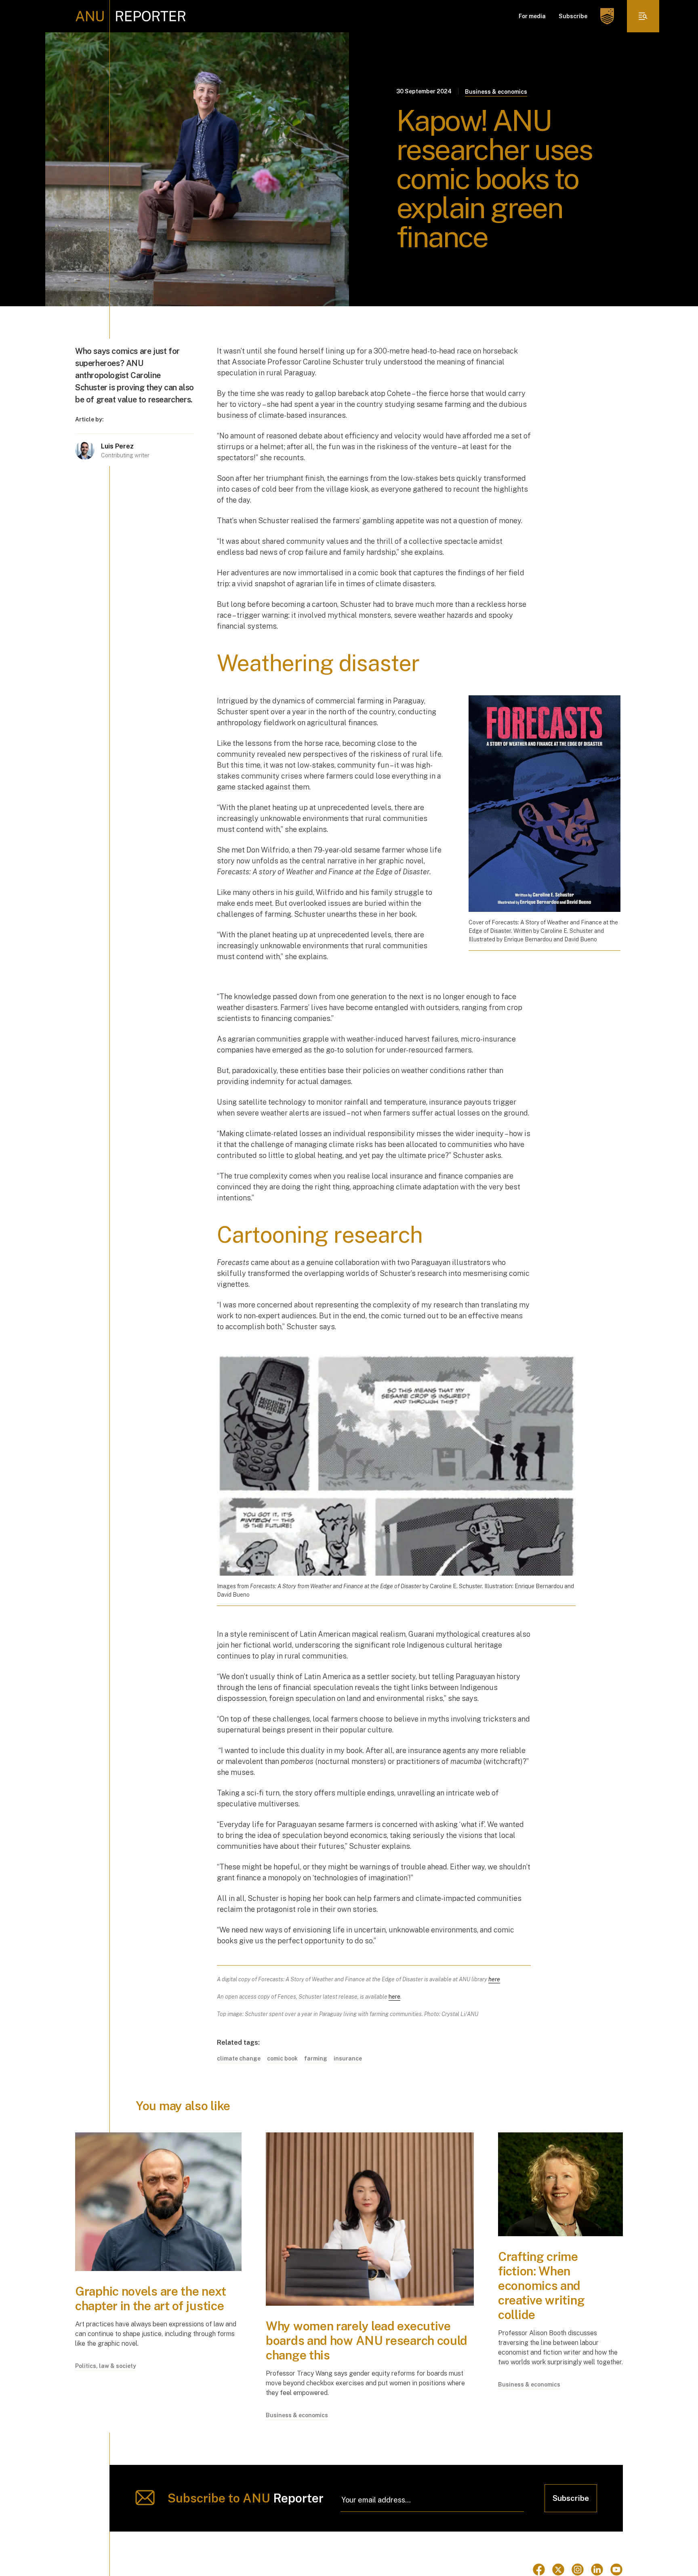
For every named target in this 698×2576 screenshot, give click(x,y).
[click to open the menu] (643, 16)
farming (316, 2058)
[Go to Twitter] (558, 2570)
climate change (239, 2058)
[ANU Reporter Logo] (131, 16)
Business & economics (496, 92)
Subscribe (573, 16)
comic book (282, 2058)
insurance (348, 2058)
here (394, 1997)
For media (532, 16)
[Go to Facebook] (539, 2570)
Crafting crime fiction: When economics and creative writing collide (541, 2286)
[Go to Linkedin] (597, 2570)
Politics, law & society (106, 2366)
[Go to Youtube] (616, 2570)
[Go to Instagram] (578, 2570)
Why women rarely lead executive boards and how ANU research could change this (367, 2340)
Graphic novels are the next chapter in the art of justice (151, 2298)
